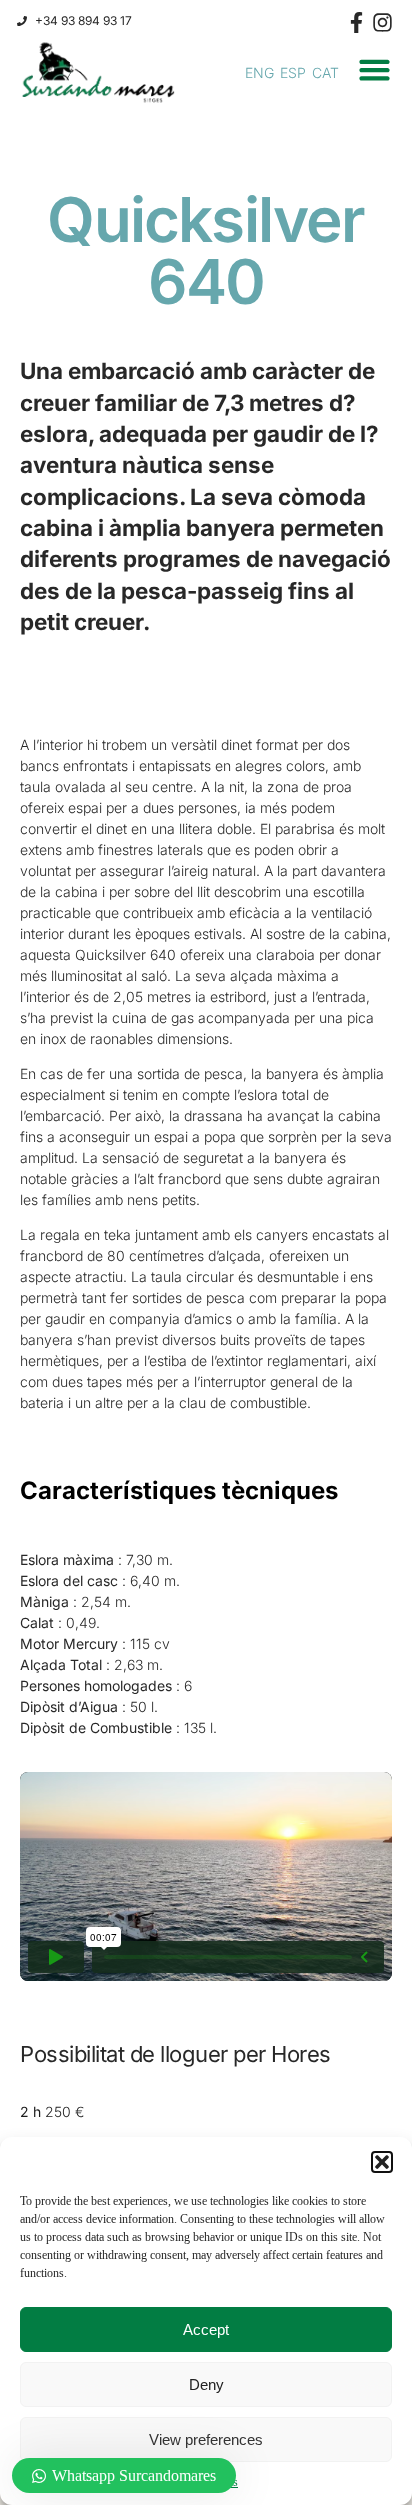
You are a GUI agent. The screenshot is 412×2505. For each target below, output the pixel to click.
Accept (206, 2329)
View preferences (206, 2439)
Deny (206, 2384)
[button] (382, 2162)
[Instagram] (382, 22)
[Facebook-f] (356, 22)
